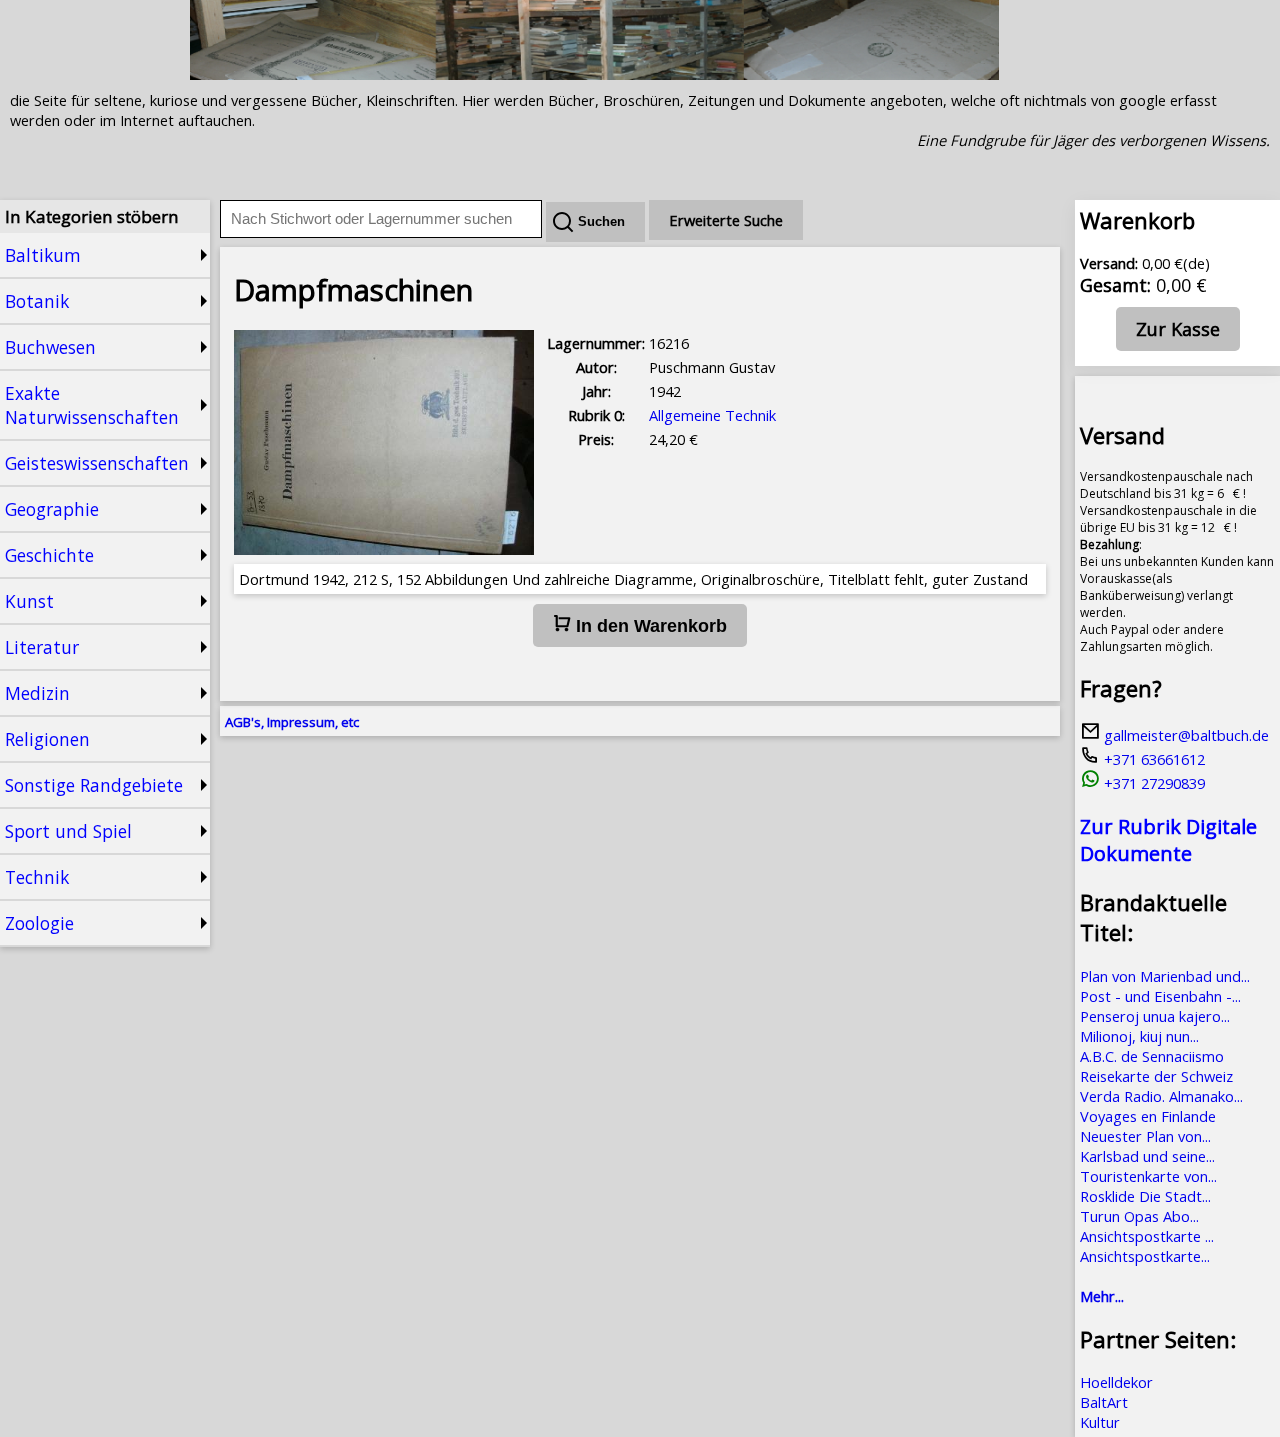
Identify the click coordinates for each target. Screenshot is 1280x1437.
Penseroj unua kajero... (1155, 1016)
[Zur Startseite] (594, 74)
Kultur (1100, 1422)
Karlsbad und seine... (1147, 1156)
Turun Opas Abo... (1139, 1216)
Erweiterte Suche (726, 220)
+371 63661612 (1152, 759)
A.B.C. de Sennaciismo (1152, 1056)
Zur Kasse (1178, 329)
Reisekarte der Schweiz (1156, 1076)
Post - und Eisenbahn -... (1160, 996)
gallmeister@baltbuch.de (1184, 735)
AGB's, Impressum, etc (292, 722)
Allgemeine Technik (712, 415)
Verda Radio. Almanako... (1161, 1096)
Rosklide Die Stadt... (1145, 1196)
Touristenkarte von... (1148, 1176)
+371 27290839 (1152, 783)
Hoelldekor (1116, 1382)
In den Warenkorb (649, 626)
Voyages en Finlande (1148, 1116)
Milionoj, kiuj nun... (1139, 1036)
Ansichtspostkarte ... (1147, 1236)
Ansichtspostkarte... (1145, 1256)
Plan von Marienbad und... (1165, 976)
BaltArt (1104, 1402)
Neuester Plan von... (1145, 1136)
